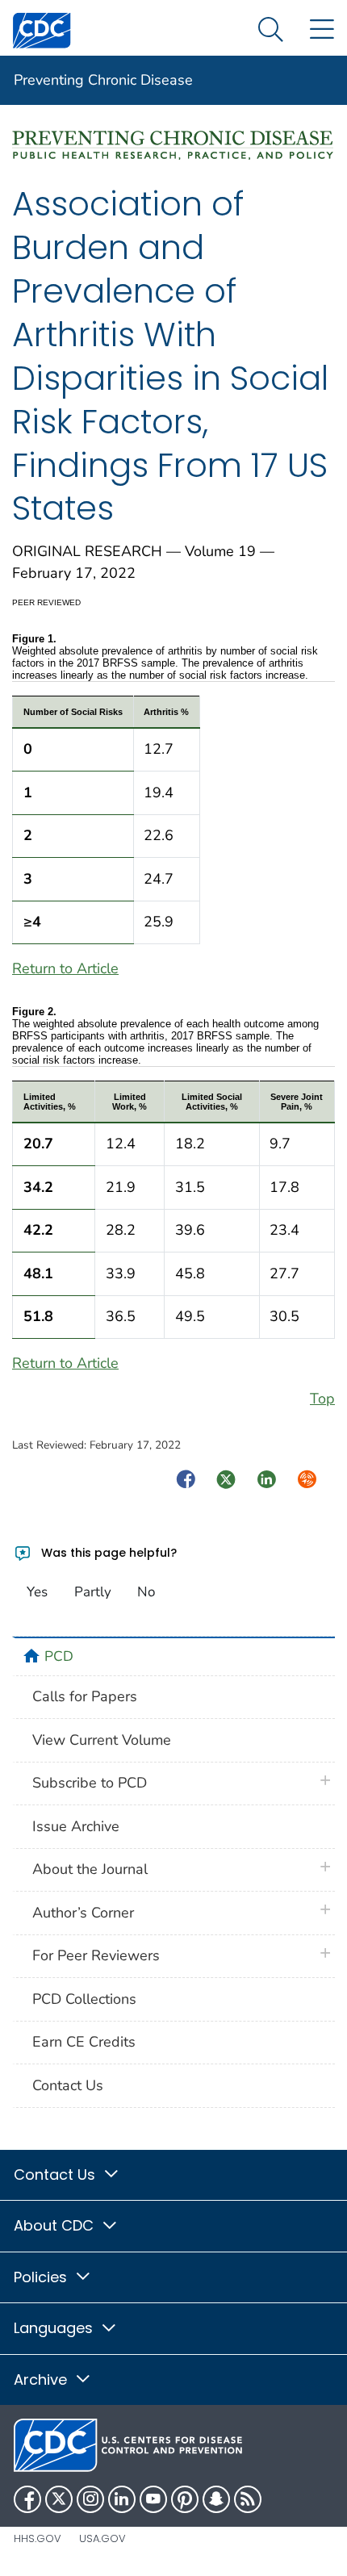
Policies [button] (42, 2277)
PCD (59, 1656)
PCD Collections (84, 1999)
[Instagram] (90, 2499)
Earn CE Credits (84, 2042)
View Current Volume (102, 1740)
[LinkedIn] (122, 2499)
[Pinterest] (185, 2499)
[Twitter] (59, 2499)
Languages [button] (55, 2328)
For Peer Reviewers (96, 1955)
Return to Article (65, 968)
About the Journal (90, 1869)
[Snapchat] (216, 2499)
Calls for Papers (85, 1696)
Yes (37, 1592)
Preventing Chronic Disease (103, 80)
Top (322, 1399)
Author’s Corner (83, 1913)
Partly (93, 1592)
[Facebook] (27, 2499)
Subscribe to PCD (90, 1783)
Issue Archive (76, 1826)
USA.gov (102, 2538)
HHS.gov (38, 2538)
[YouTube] (153, 2499)
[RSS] (248, 2499)
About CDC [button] (56, 2225)
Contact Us (68, 2085)
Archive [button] (42, 2379)
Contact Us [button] (56, 2175)
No (146, 1592)
